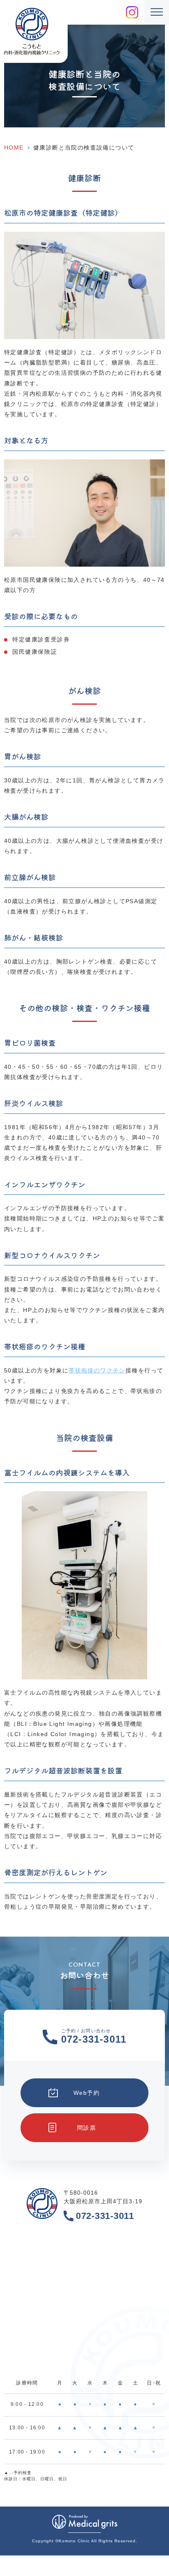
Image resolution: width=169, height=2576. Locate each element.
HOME (14, 148)
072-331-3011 (105, 2216)
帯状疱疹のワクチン (97, 1370)
